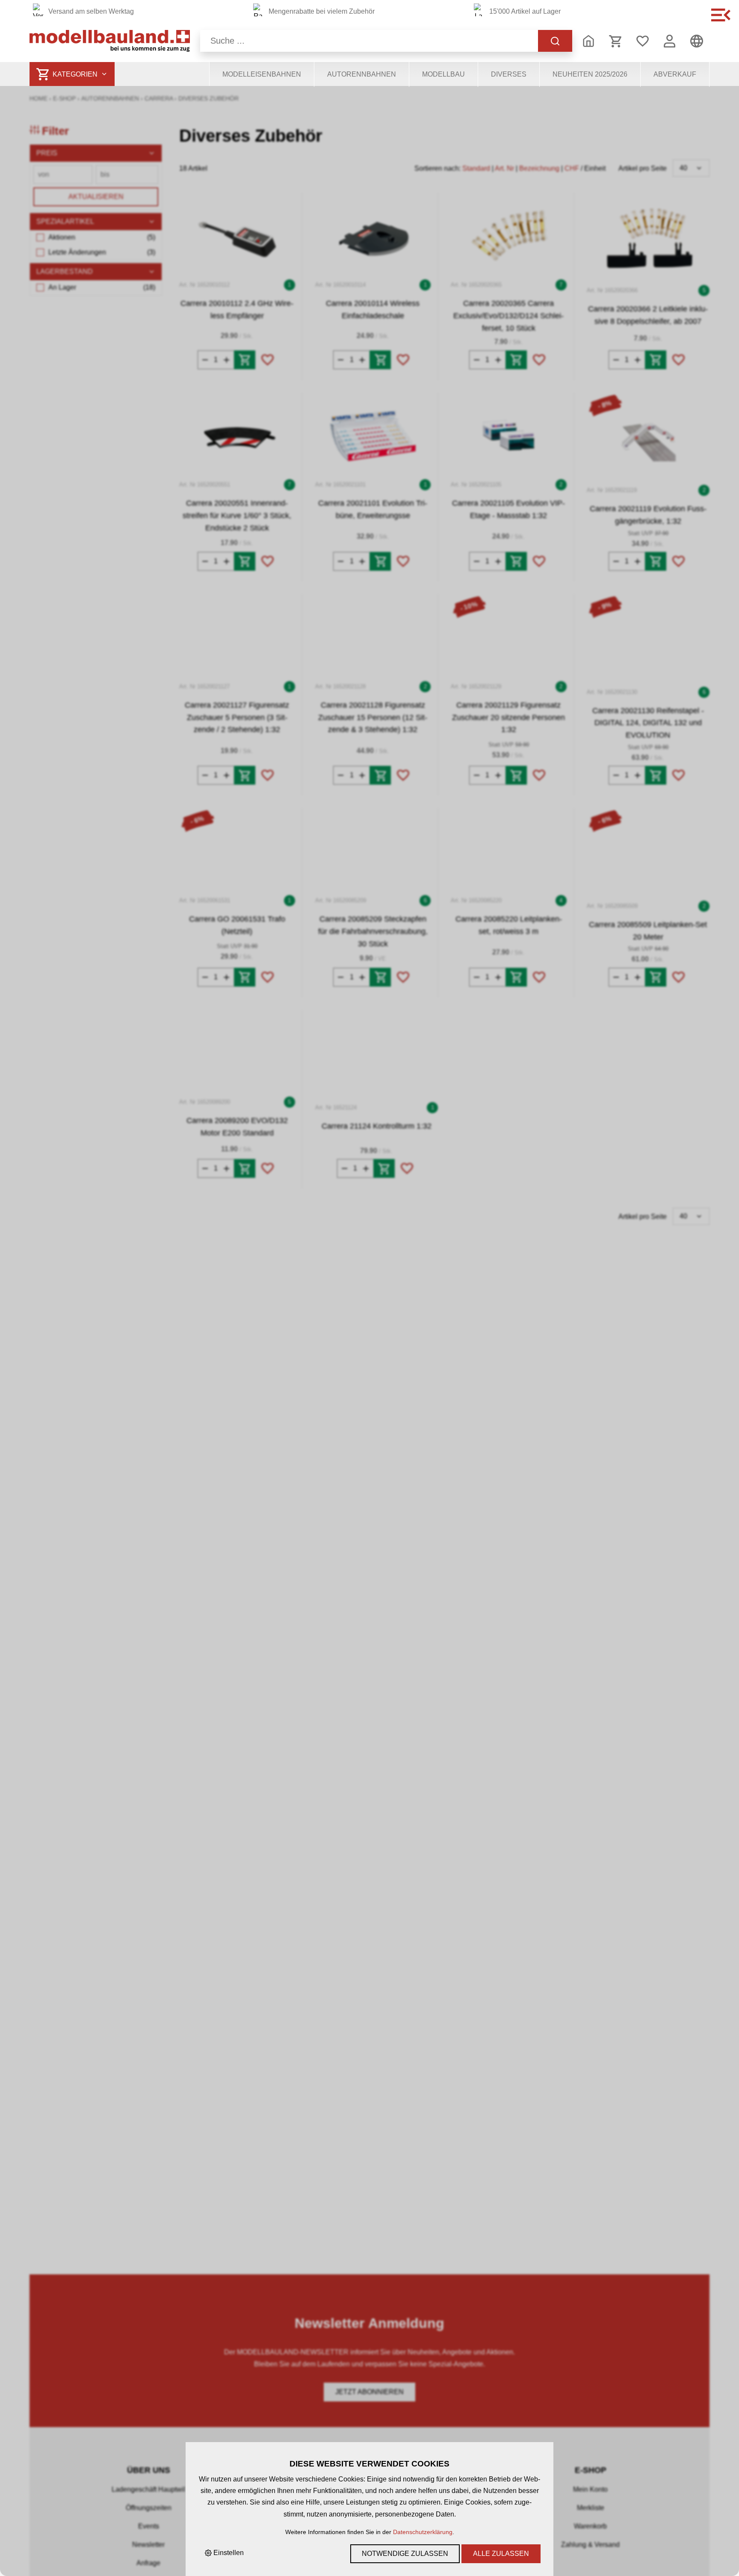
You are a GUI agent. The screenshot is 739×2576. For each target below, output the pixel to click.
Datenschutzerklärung (423, 2532)
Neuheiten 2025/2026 (590, 74)
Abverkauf (675, 74)
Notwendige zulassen (405, 2554)
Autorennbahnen (362, 74)
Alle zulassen (501, 2554)
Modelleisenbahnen (262, 74)
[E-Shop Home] (110, 41)
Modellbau (443, 74)
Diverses (509, 74)
